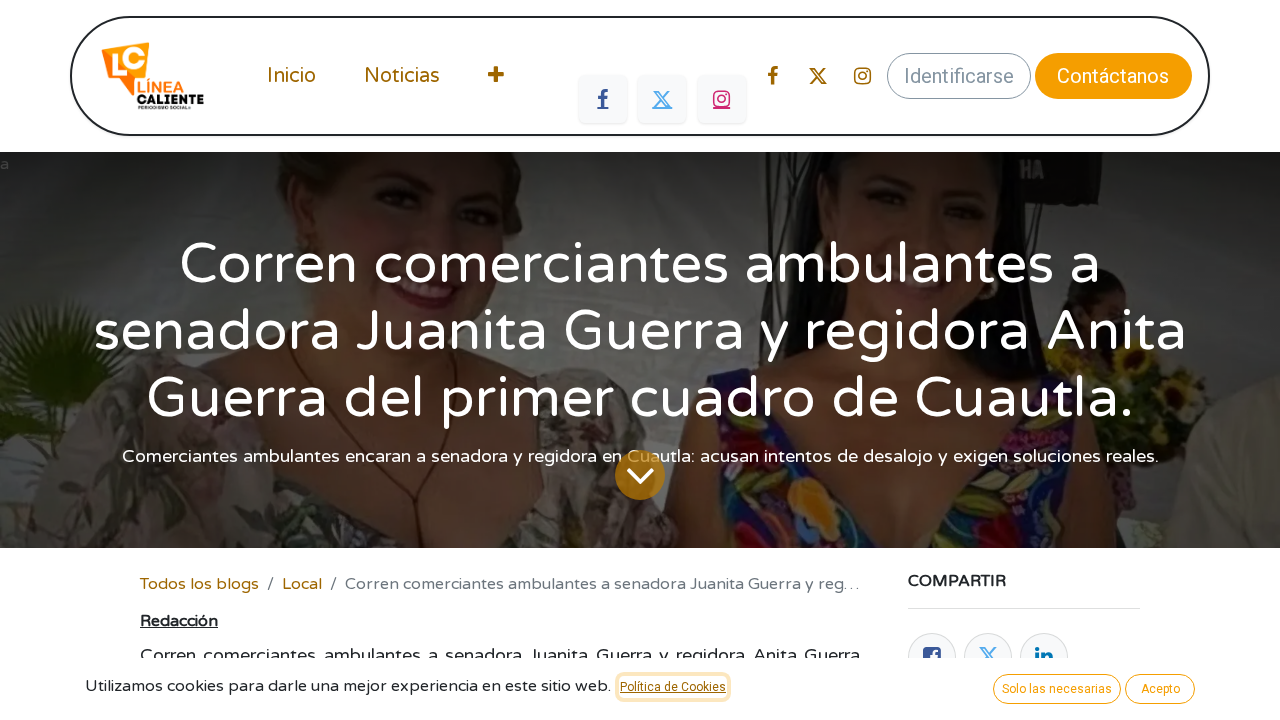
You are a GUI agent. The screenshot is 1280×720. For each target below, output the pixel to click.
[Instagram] (722, 99)
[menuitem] (291, 76)
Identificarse (959, 76)
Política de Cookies (673, 687)
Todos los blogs (199, 584)
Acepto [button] (1160, 689)
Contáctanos (1113, 76)
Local (302, 584)
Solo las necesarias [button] (1057, 689)
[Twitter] (662, 99)
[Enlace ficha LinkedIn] (1044, 657)
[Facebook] (603, 99)
